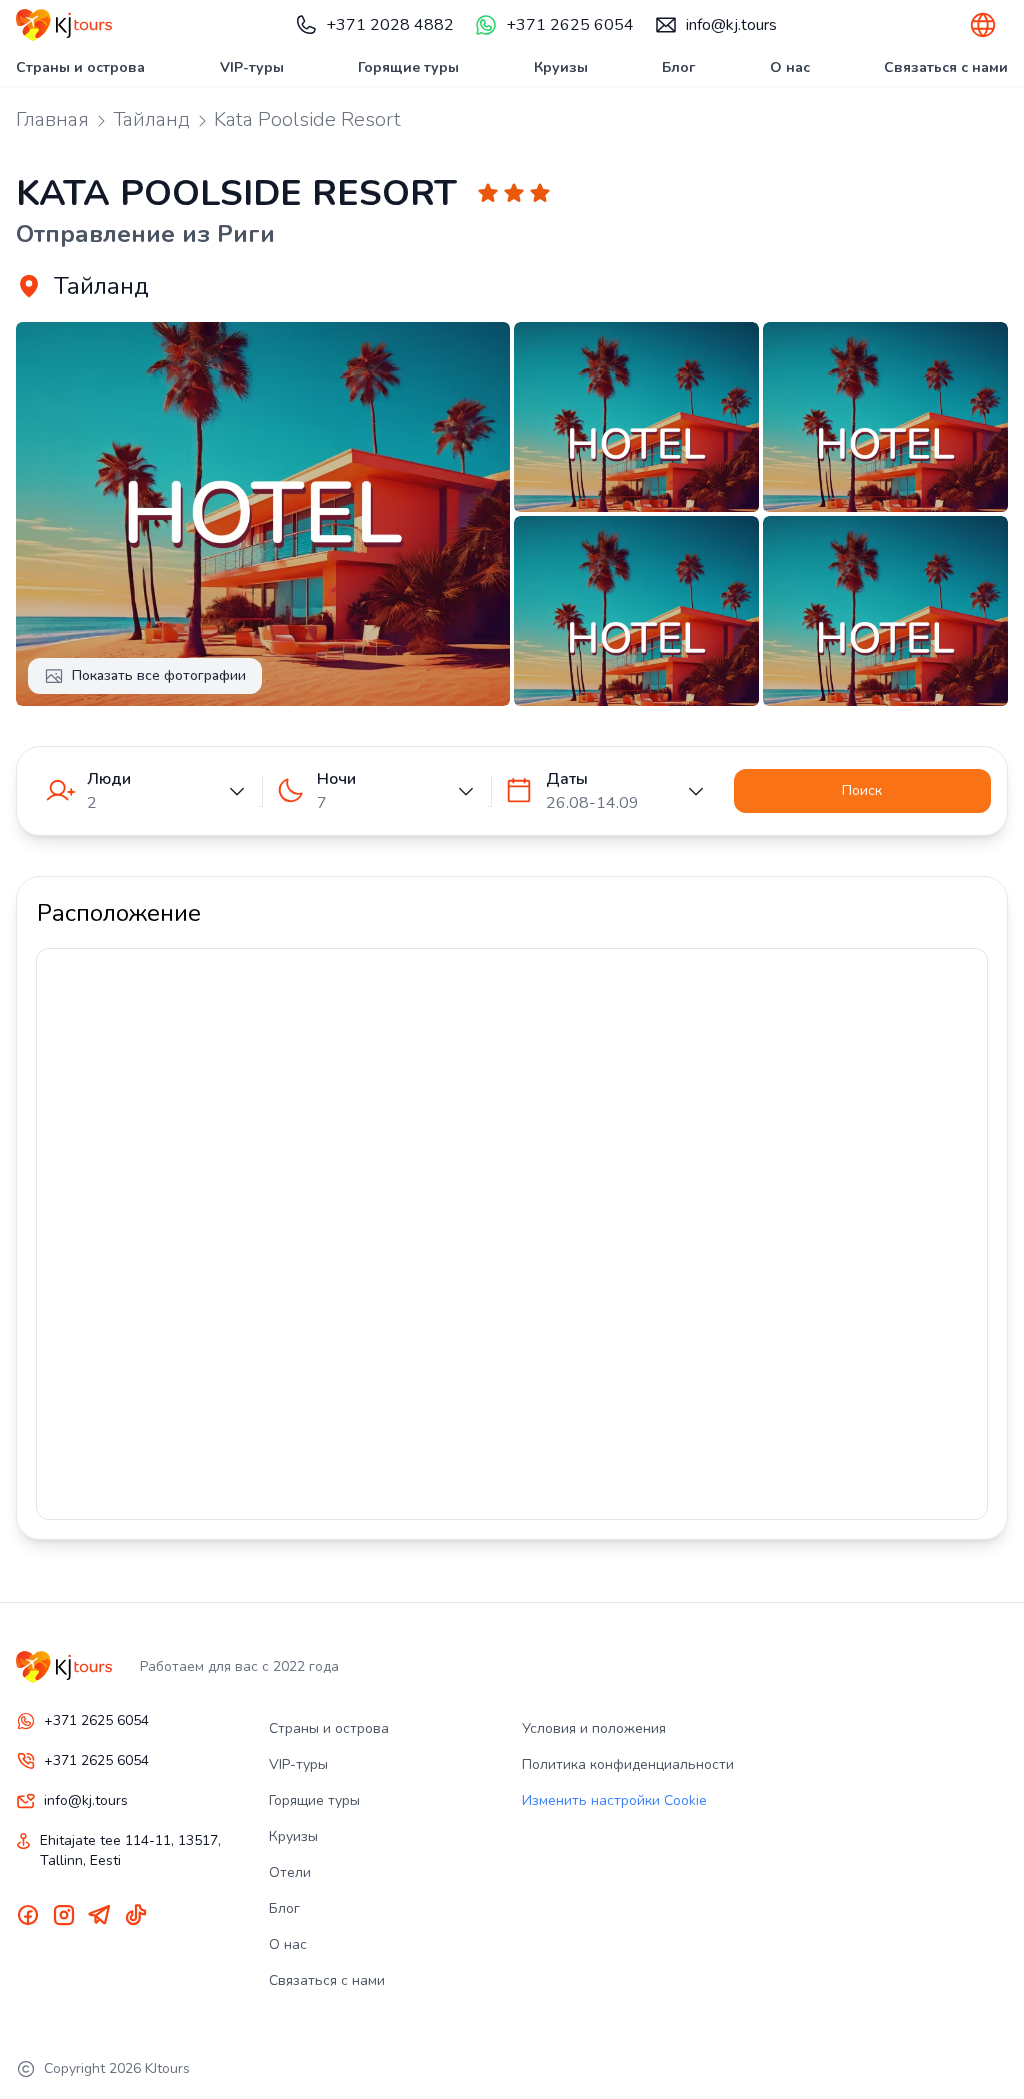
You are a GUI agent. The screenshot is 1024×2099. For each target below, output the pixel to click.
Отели (290, 1872)
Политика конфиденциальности (628, 1764)
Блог (678, 67)
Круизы (561, 67)
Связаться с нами (946, 67)
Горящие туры (408, 67)
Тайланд (151, 119)
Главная (52, 119)
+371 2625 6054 (570, 25)
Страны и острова (80, 67)
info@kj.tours (731, 25)
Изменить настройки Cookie (614, 1800)
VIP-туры (252, 67)
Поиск (862, 790)
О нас (790, 67)
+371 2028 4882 (390, 25)
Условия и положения (594, 1728)
